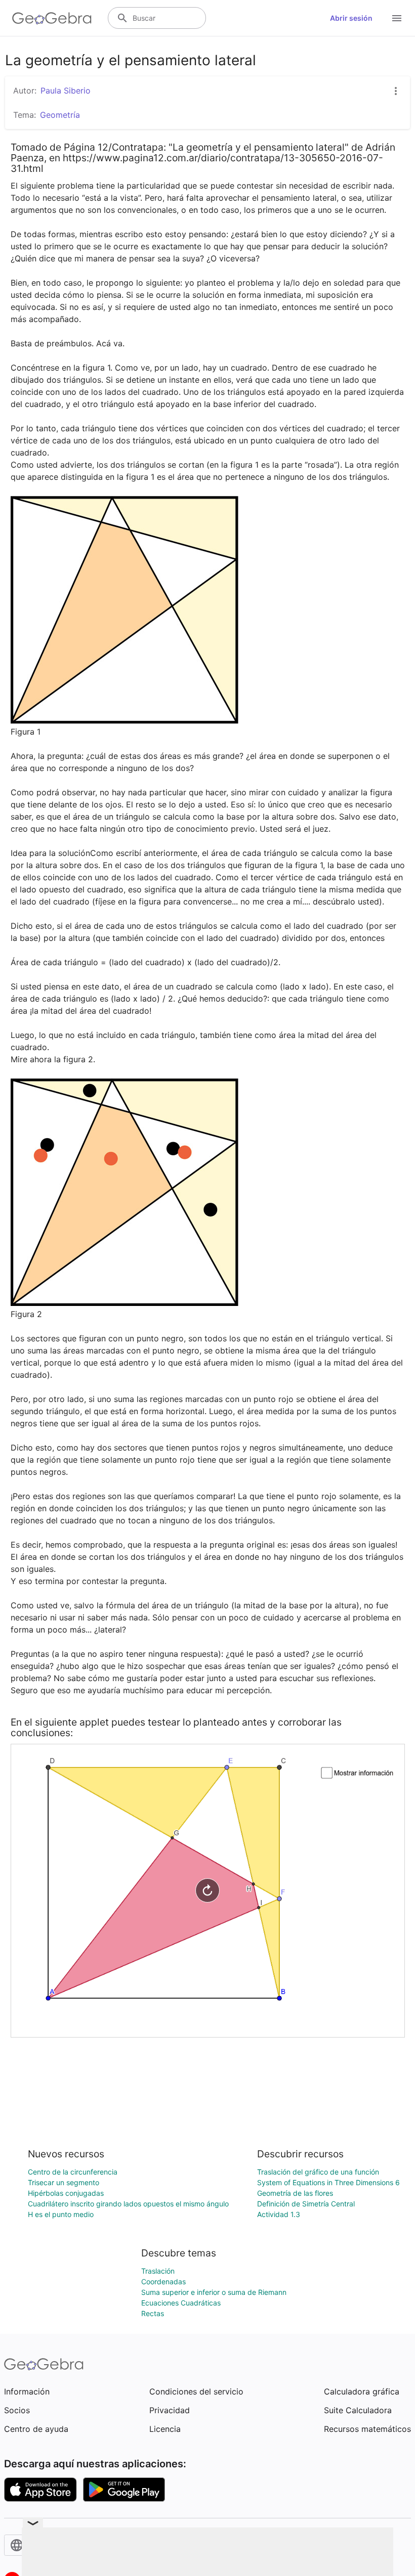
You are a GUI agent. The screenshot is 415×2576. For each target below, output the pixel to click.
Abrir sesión (351, 18)
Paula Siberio (66, 91)
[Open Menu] (397, 18)
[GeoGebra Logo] (52, 18)
